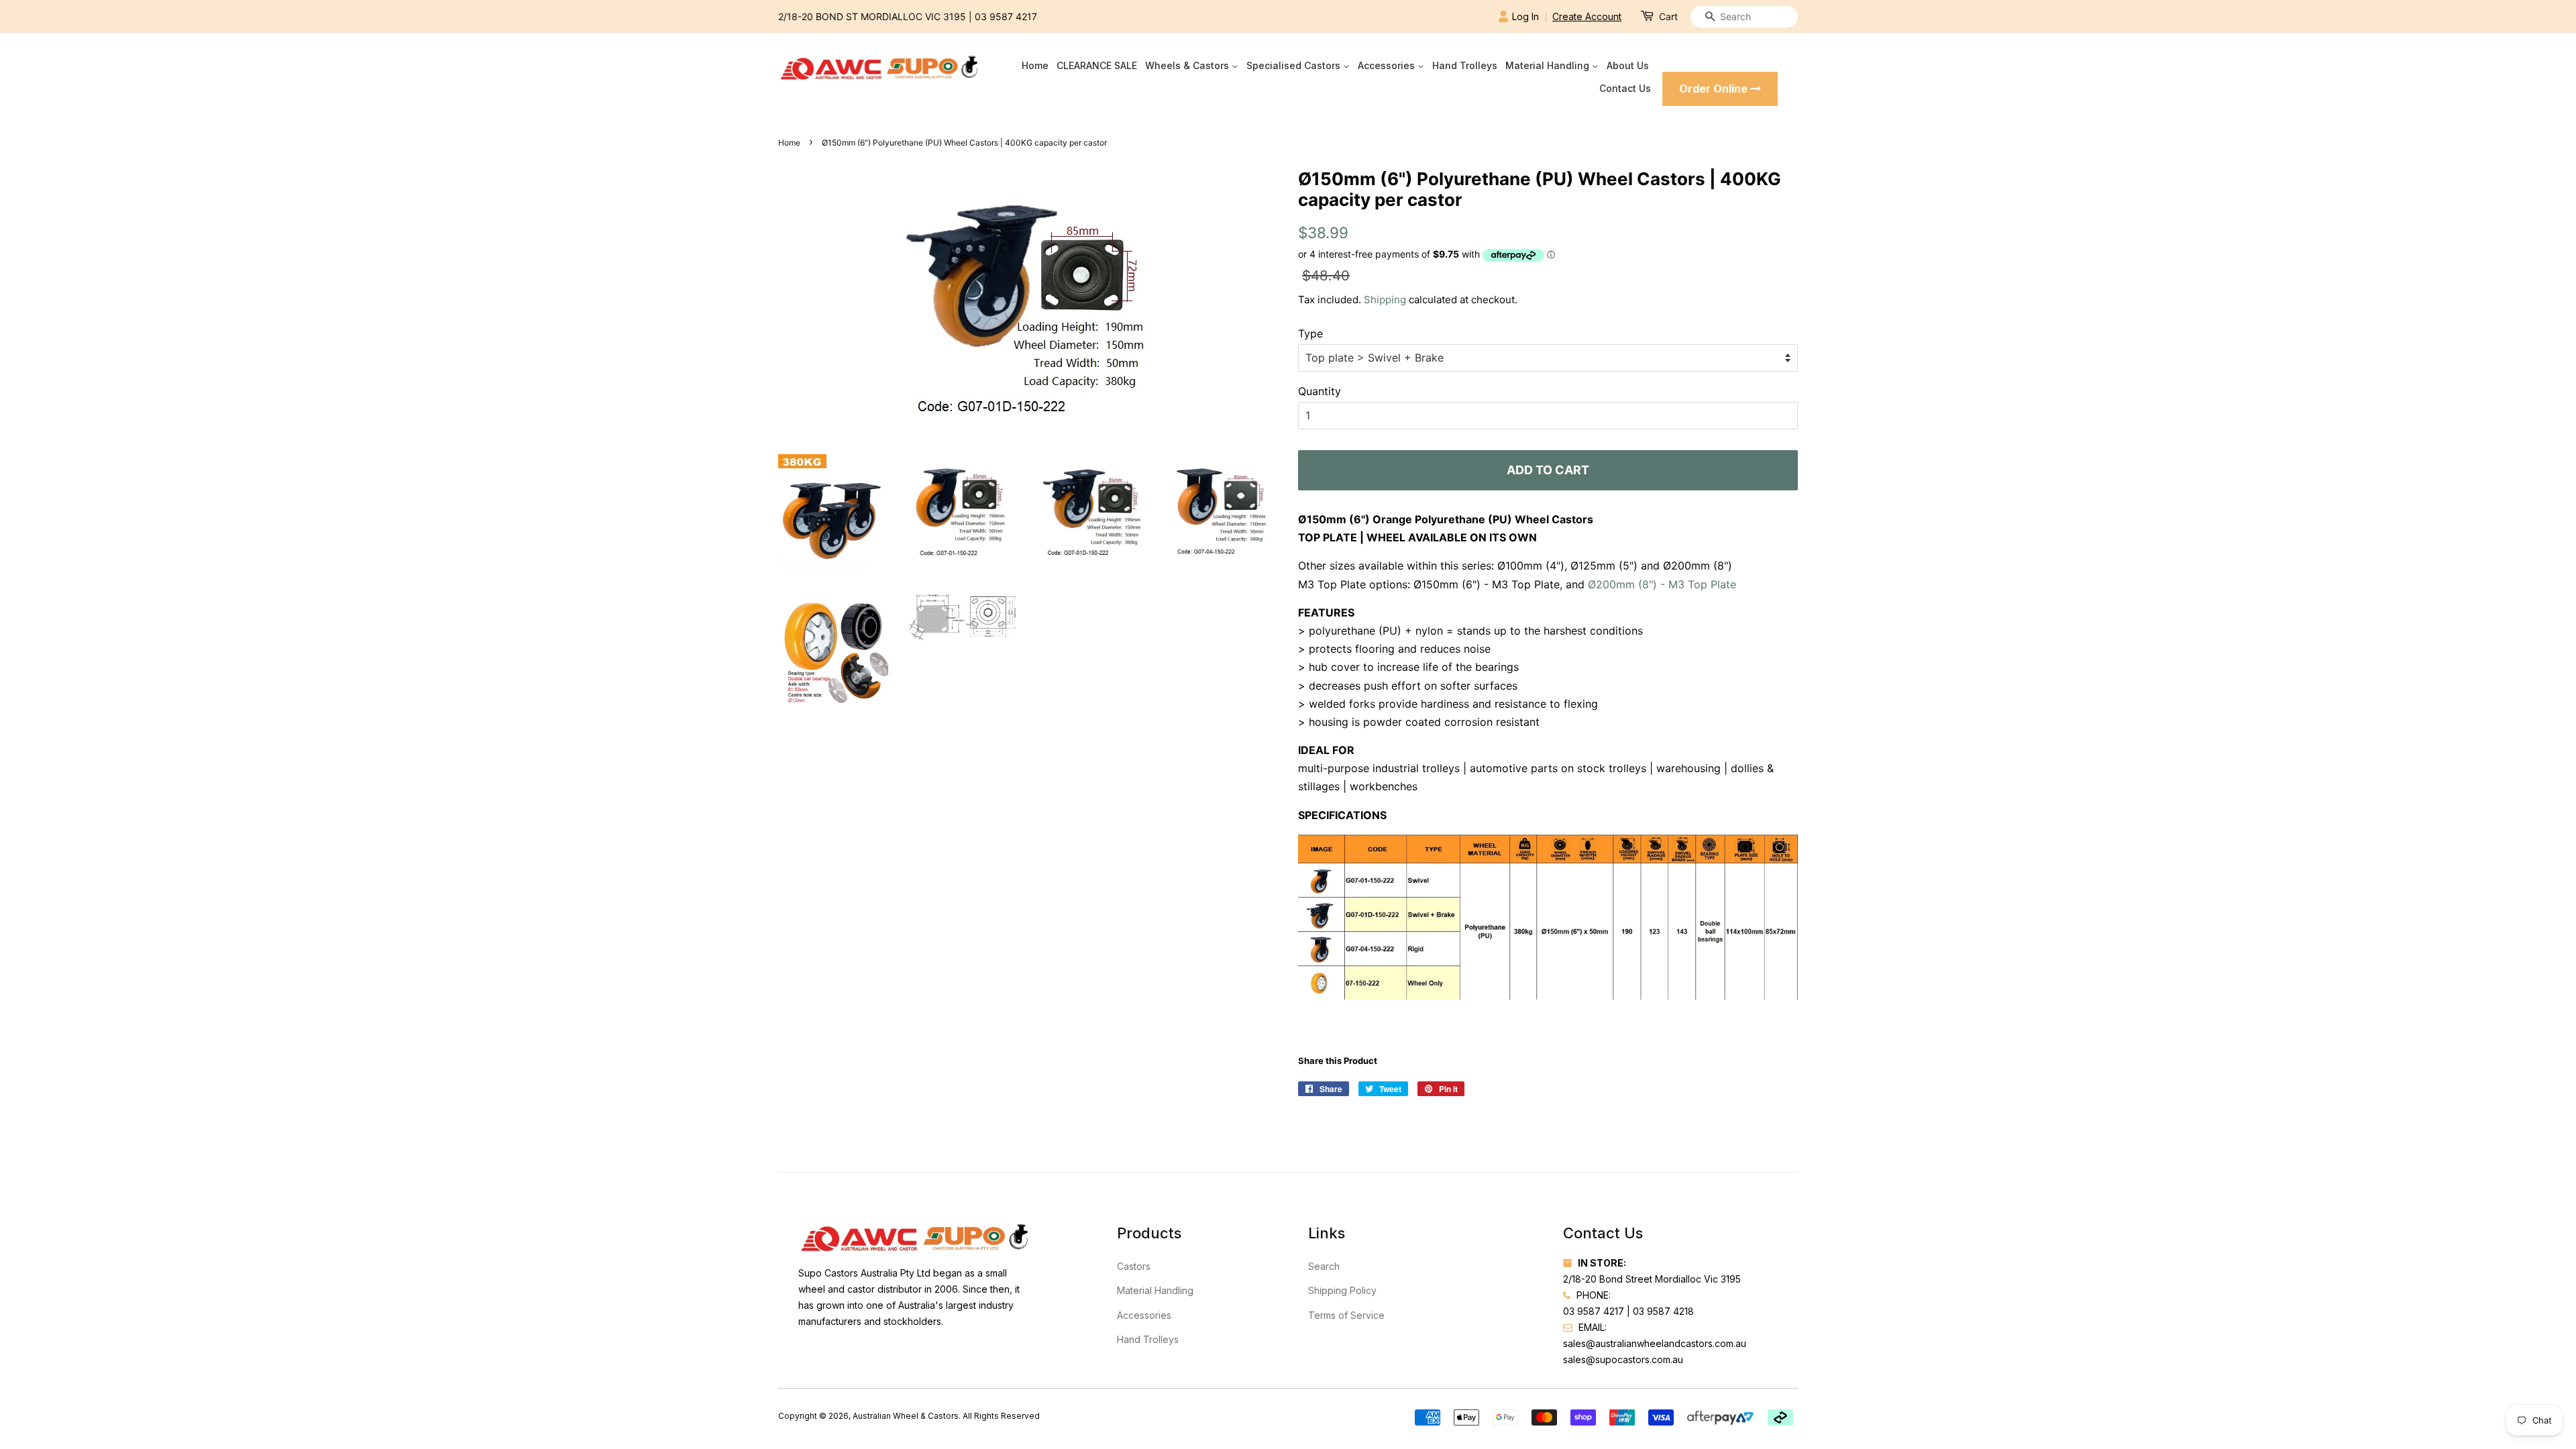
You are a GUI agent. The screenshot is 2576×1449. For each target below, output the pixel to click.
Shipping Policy (1342, 1290)
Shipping (1385, 300)
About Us (1628, 65)
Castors (1134, 1266)
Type (1310, 333)
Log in (1525, 16)
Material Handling (1549, 65)
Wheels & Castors (1188, 65)
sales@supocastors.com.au (1623, 1359)
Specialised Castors (1295, 65)
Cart (1668, 16)
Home (1035, 65)
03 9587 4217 (1006, 16)
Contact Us (1625, 88)
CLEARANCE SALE (1097, 65)
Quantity (1320, 391)
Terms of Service (1346, 1315)
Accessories (1388, 65)
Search (1324, 1266)
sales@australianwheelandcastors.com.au (1655, 1343)
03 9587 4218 (1663, 1311)
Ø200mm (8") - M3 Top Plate (1662, 584)
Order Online (1715, 89)
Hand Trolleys (1465, 65)
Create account (1587, 16)
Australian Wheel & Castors (906, 1416)
